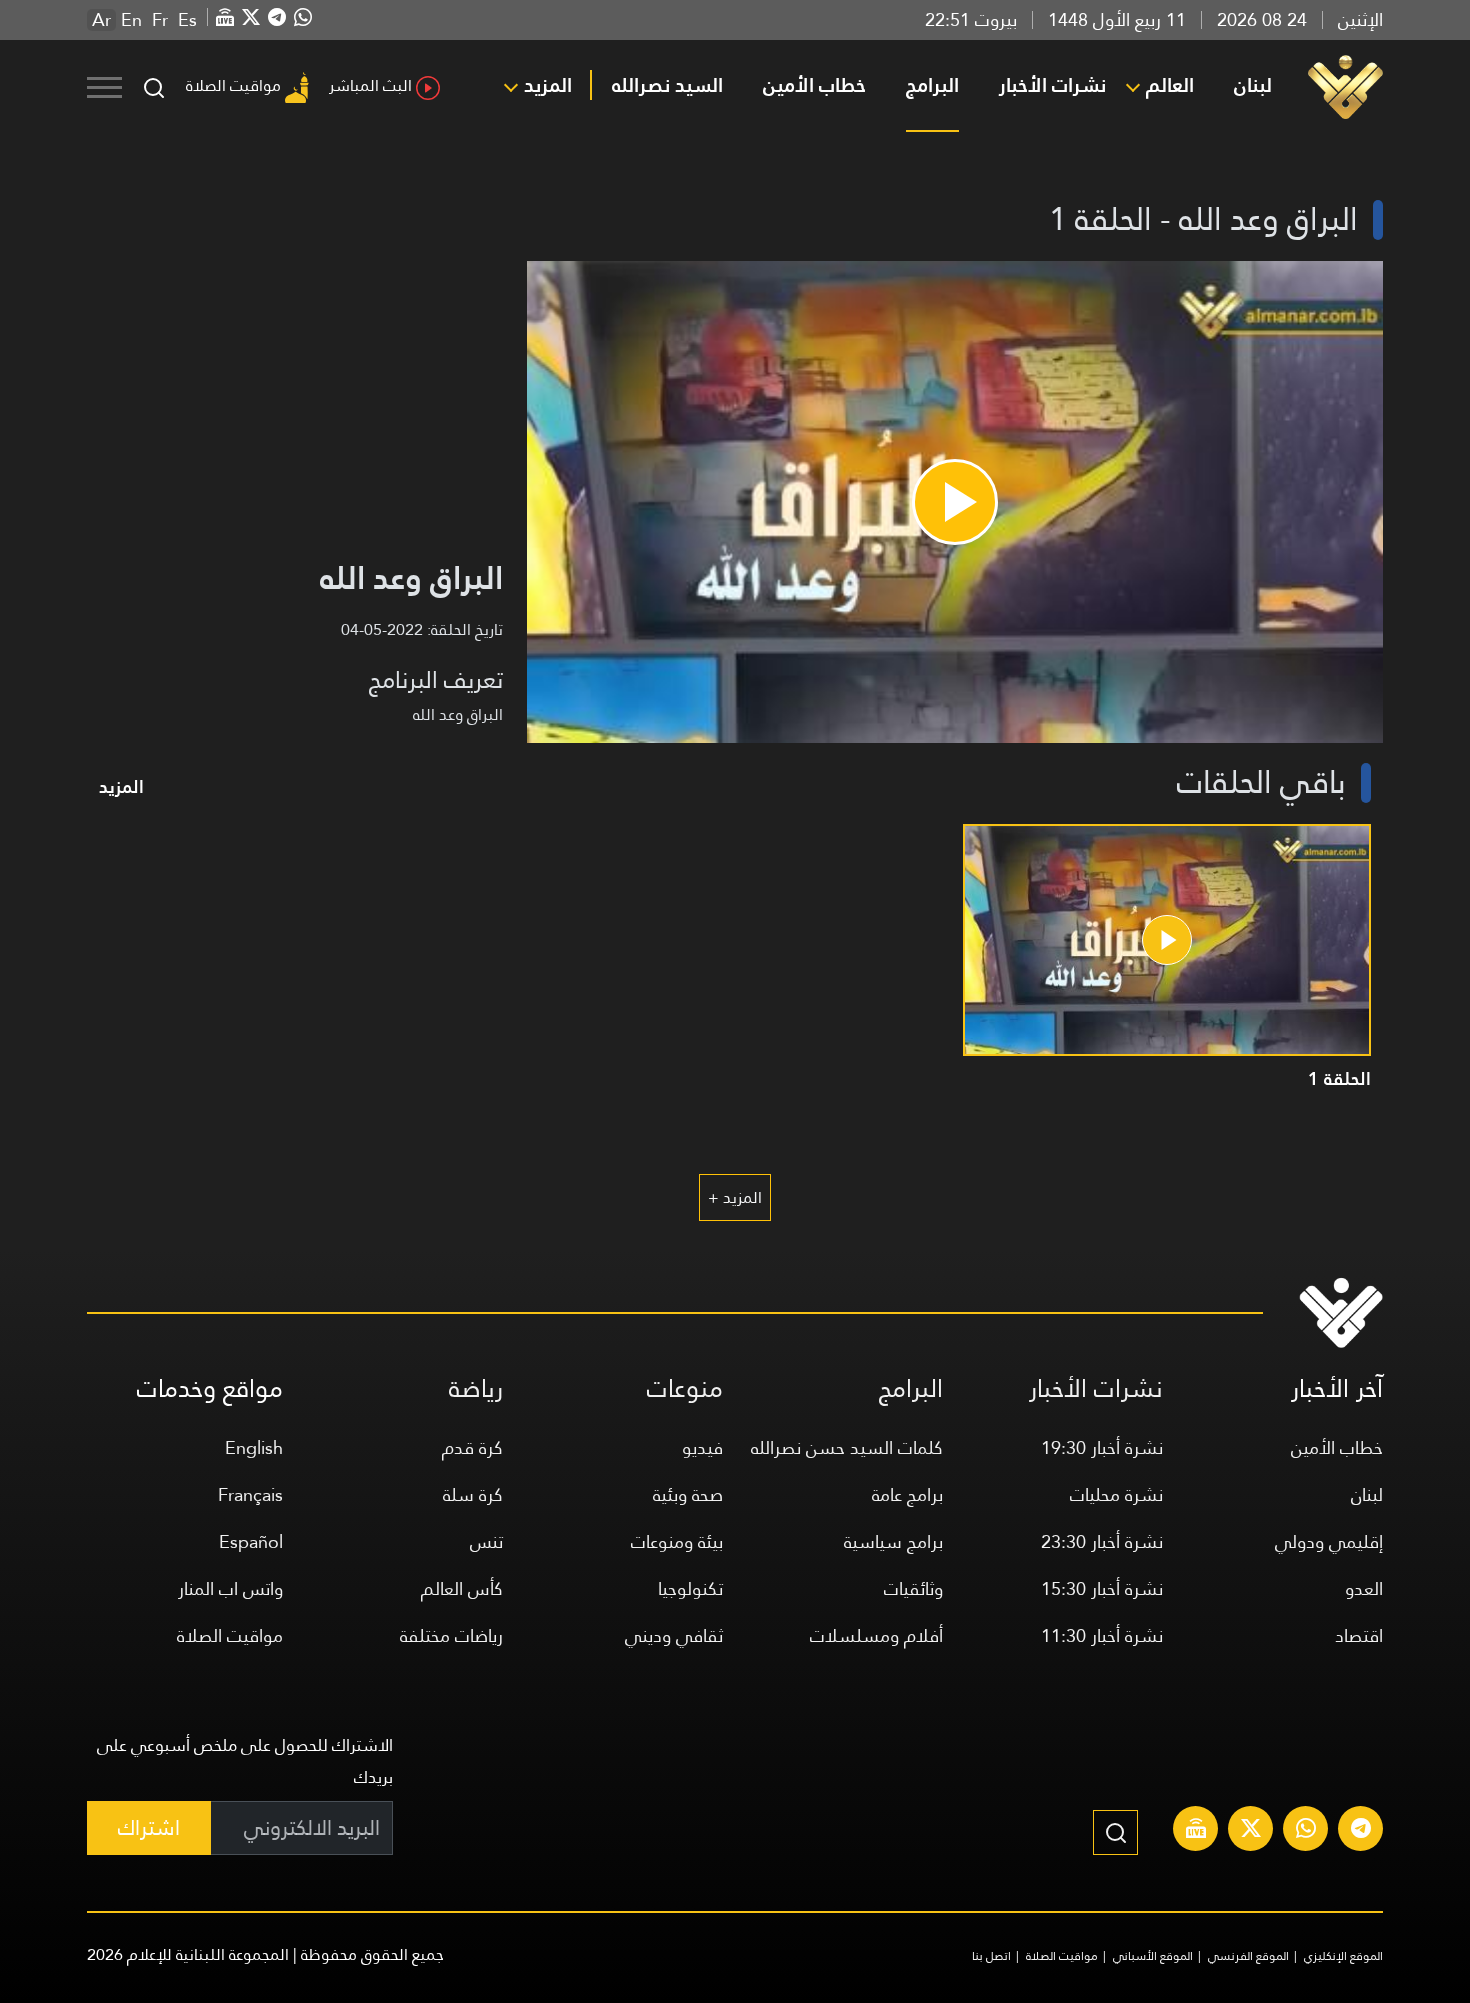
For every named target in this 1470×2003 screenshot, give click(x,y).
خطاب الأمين (814, 85)
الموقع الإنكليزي (1343, 1956)
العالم (1170, 85)
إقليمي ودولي (1329, 1541)
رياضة (476, 1388)
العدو (1364, 1588)
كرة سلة (473, 1494)
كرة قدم (472, 1447)
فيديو (702, 1447)
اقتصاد (1359, 1635)
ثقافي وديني (674, 1635)
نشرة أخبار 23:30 (1102, 1541)
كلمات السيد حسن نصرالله (847, 1447)
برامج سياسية (893, 1541)
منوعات (685, 1388)
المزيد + (735, 1197)
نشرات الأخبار (1052, 85)
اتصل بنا (991, 1956)
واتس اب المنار (230, 1588)
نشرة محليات (1116, 1494)
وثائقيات (913, 1588)
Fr (160, 20)
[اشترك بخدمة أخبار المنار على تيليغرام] (1361, 1831)
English (254, 1447)
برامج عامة (907, 1494)
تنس (486, 1541)
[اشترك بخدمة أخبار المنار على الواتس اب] (1306, 1831)
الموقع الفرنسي (1248, 1956)
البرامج (932, 85)
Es (187, 20)
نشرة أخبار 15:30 (1102, 1588)
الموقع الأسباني (1153, 1956)
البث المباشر (370, 85)
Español (251, 1541)
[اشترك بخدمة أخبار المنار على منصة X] (1251, 1831)
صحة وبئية (688, 1494)
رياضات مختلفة (451, 1635)
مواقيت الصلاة (233, 85)
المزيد (548, 85)
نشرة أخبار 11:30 (1102, 1635)
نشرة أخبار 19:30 (1102, 1447)
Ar (101, 20)
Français (250, 1494)
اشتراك (149, 1827)
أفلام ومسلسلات (876, 1635)
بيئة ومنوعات (677, 1541)
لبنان (1253, 85)
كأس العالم (462, 1588)
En (131, 20)
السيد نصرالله (667, 85)
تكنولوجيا (690, 1588)
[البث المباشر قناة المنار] (1196, 1831)
